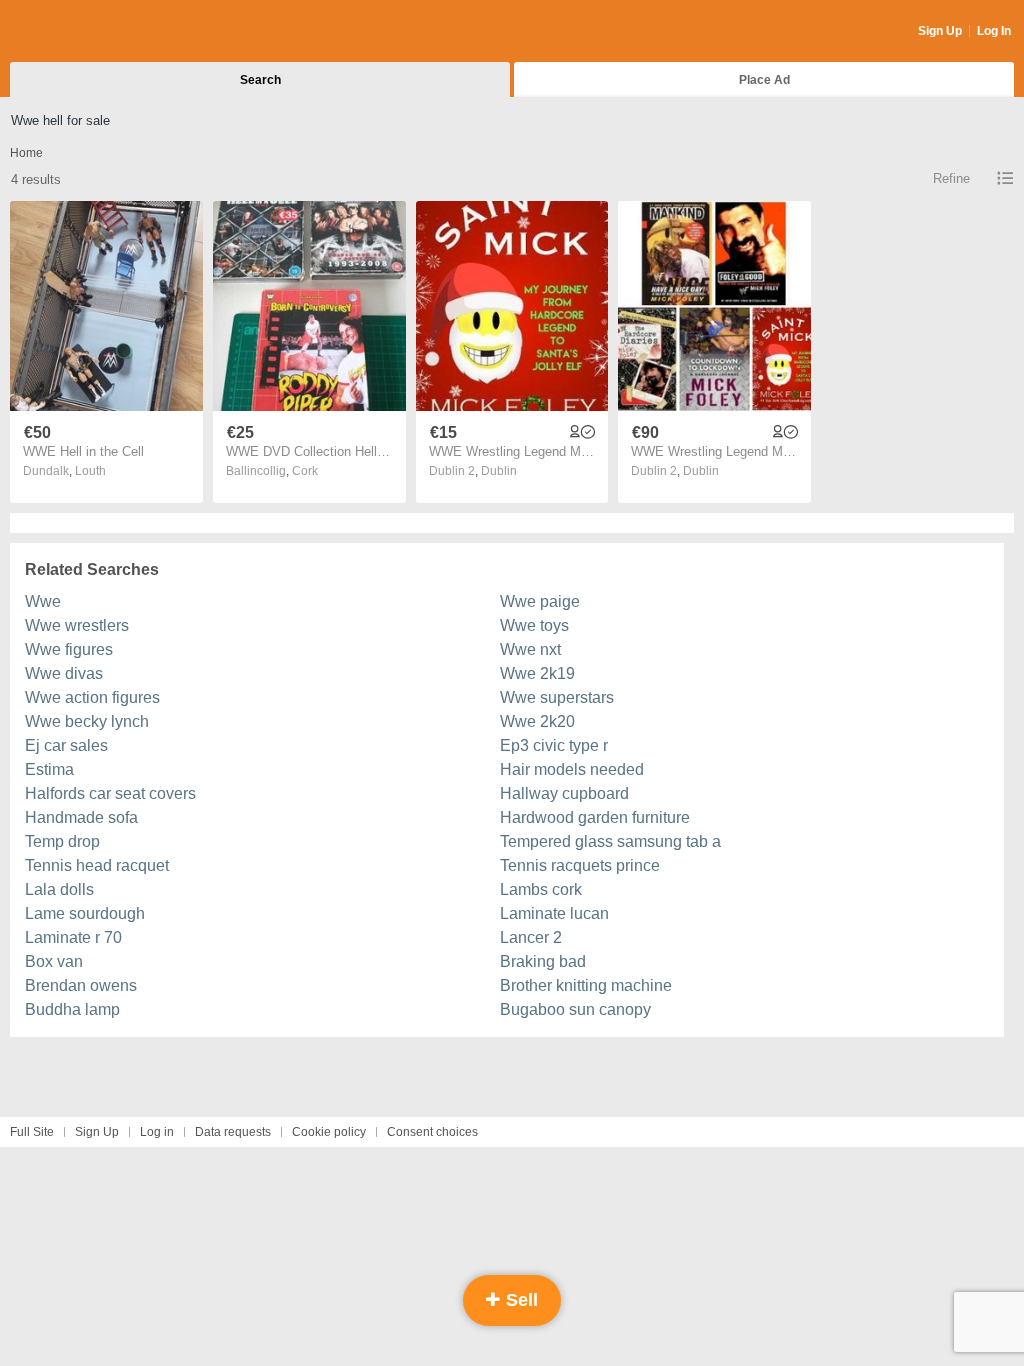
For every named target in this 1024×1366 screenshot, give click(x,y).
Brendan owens (81, 985)
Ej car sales (66, 745)
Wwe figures (69, 649)
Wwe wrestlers (77, 625)
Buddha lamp (72, 1009)
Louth (90, 471)
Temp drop (62, 841)
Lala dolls (59, 889)
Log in (157, 1132)
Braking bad (543, 961)
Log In (994, 31)
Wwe (43, 601)
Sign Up (940, 31)
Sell (519, 1300)
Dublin (499, 471)
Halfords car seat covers (110, 793)
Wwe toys (534, 625)
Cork (305, 471)
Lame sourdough (85, 913)
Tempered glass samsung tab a (610, 841)
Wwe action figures (92, 697)
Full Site (32, 1132)
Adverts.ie (88, 32)
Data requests (233, 1132)
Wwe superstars (557, 697)
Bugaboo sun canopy (575, 1009)
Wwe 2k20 (537, 721)
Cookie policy (329, 1132)
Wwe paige (540, 601)
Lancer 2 (531, 937)
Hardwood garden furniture (595, 817)
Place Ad (764, 80)
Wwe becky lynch (87, 721)
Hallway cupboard (564, 793)
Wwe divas (64, 673)
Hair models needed (572, 769)
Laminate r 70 (73, 937)
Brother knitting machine (586, 985)
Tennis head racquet (97, 865)
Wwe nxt (530, 649)
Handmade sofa (81, 817)
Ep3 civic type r (554, 745)
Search (260, 80)
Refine (951, 178)
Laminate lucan (554, 913)
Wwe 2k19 (537, 673)
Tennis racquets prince (580, 865)
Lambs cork (541, 889)
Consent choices (432, 1132)
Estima (49, 769)
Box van (54, 961)
